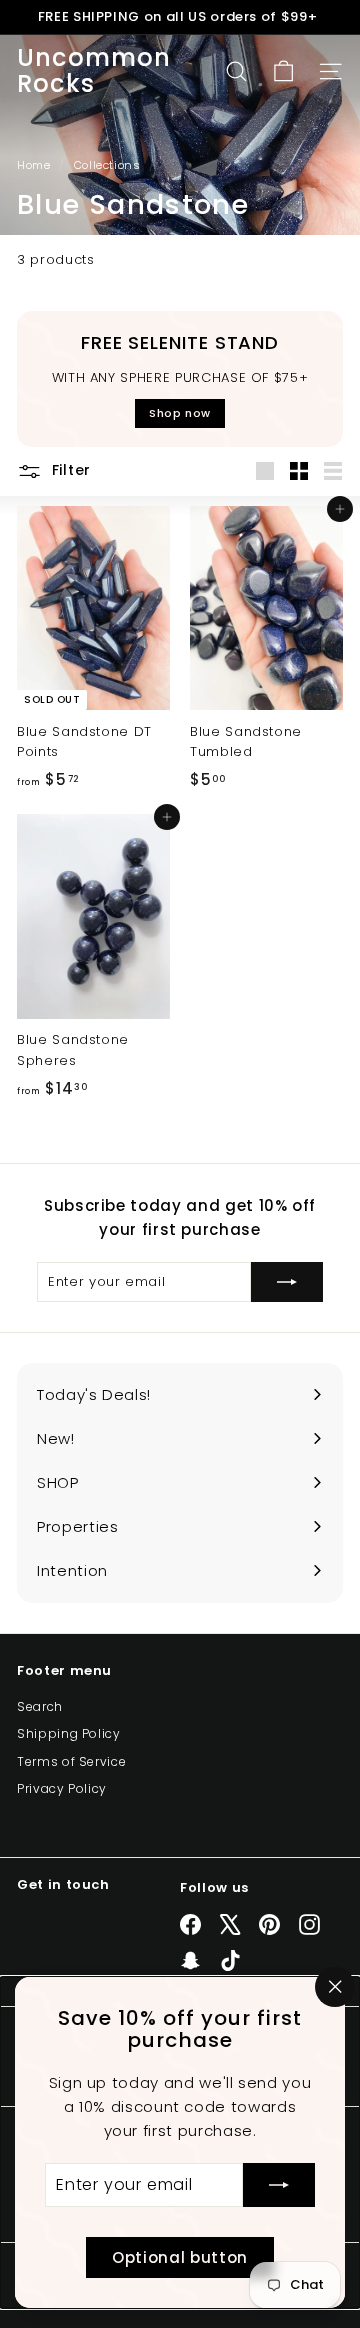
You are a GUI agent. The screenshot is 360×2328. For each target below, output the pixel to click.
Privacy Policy (62, 1788)
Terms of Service (71, 1761)
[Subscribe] (279, 2185)
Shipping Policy (69, 1733)
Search (40, 1706)
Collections (109, 165)
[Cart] (283, 71)
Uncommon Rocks (94, 71)
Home (35, 165)
